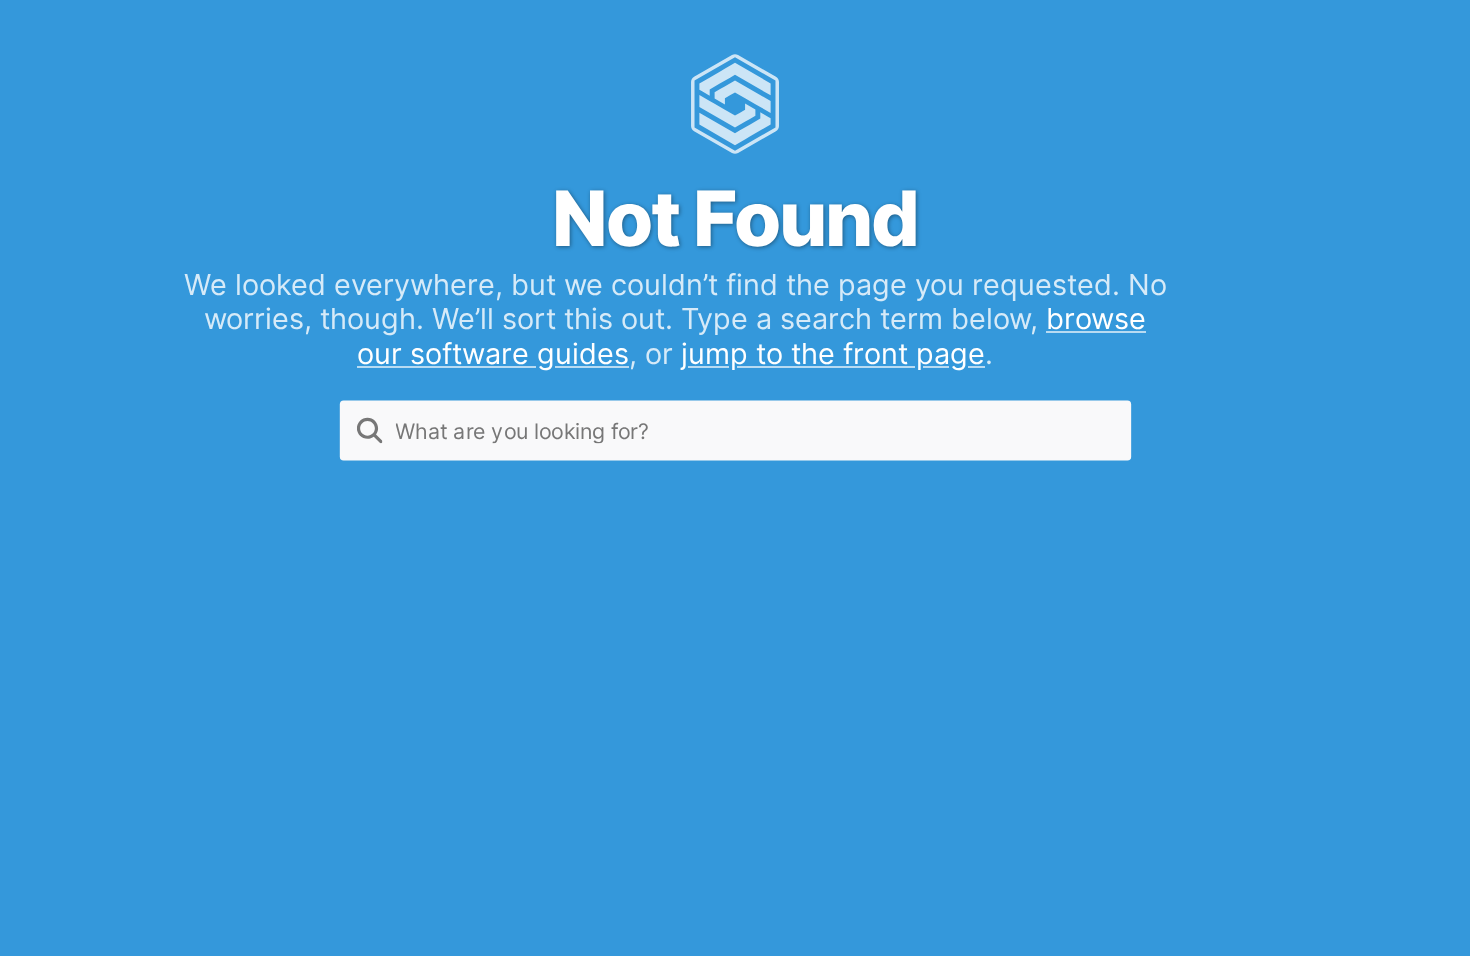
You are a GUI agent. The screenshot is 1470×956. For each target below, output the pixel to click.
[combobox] (735, 430)
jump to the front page (833, 353)
